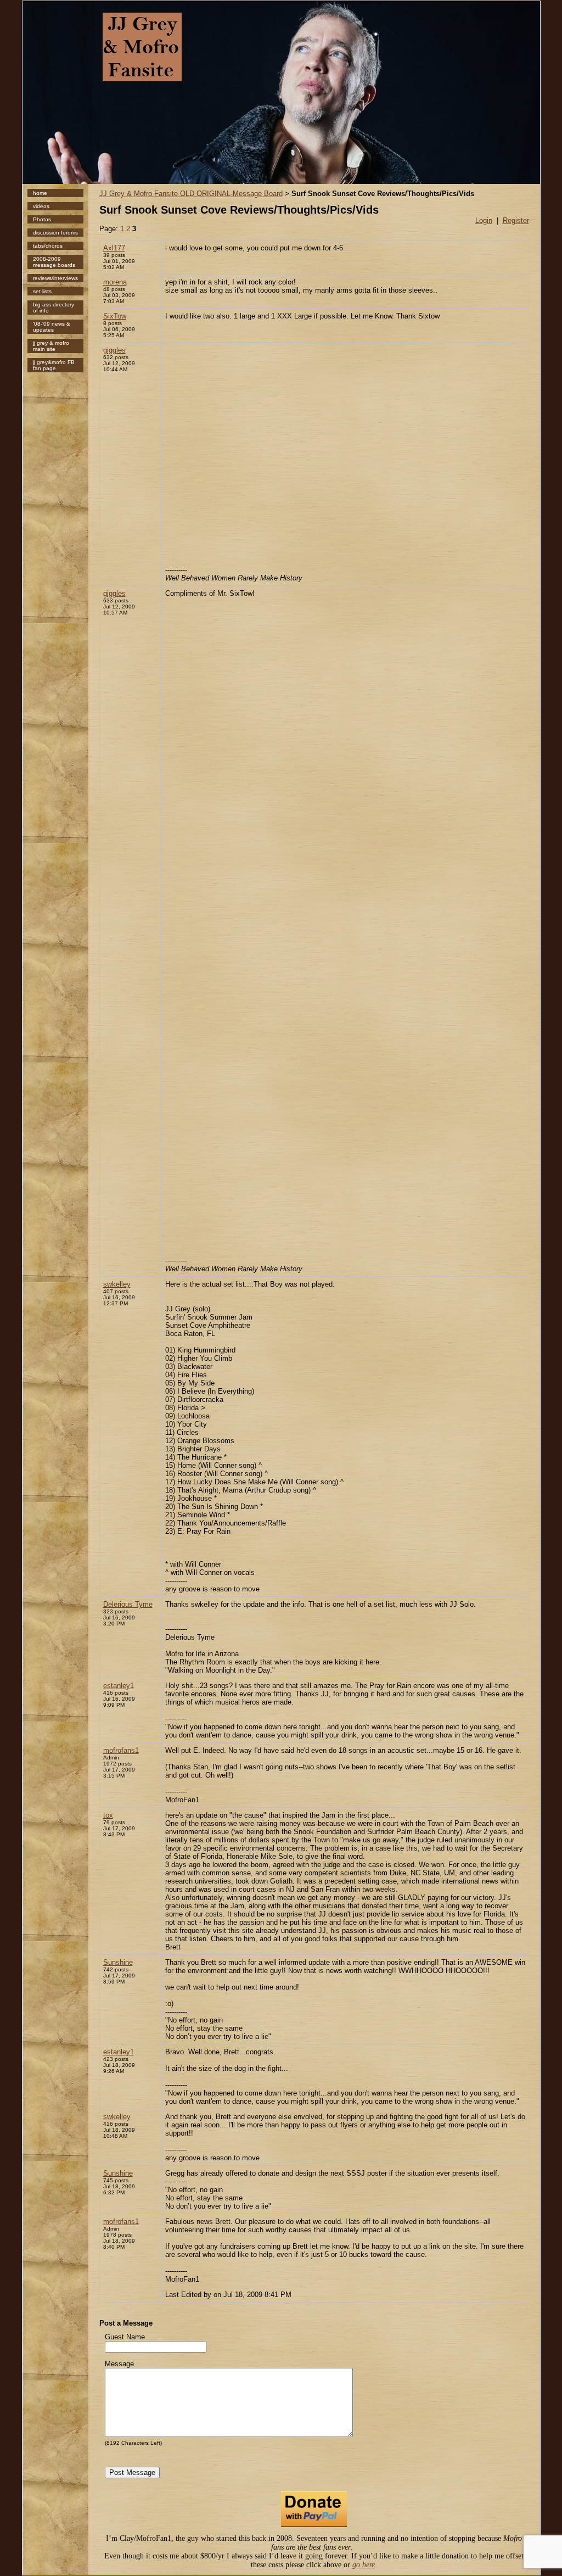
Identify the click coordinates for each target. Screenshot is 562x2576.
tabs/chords (48, 246)
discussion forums (55, 233)
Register (516, 220)
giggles (114, 350)
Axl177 (114, 248)
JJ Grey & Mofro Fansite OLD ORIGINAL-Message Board (191, 194)
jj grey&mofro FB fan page (54, 365)
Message (119, 2364)
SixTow (115, 316)
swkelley (117, 1284)
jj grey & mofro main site (51, 346)
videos (41, 206)
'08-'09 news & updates (52, 327)
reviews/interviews (55, 278)
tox (108, 1815)
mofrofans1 (121, 1750)
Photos (42, 219)
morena (115, 282)
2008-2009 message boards (54, 262)
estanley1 (119, 1686)
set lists (42, 291)
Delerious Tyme (128, 1604)
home (40, 193)
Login (484, 220)
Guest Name (125, 2337)
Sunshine (118, 1962)
